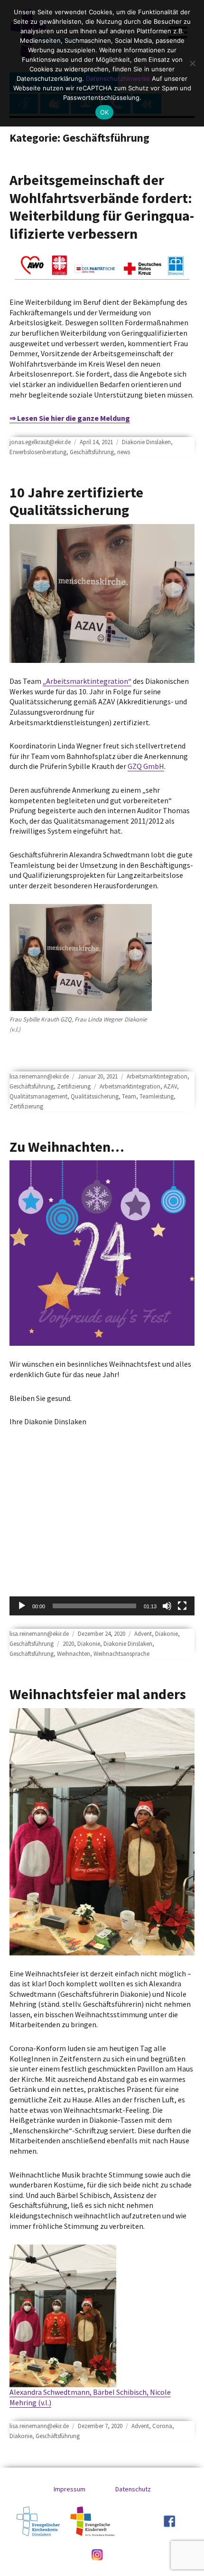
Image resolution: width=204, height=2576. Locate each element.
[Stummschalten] (167, 1606)
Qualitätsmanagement (38, 1096)
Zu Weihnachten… (67, 1147)
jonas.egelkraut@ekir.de (40, 442)
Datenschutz (133, 2489)
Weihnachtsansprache (121, 1654)
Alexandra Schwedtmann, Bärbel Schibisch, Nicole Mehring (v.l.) (90, 2397)
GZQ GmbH (146, 766)
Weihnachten (74, 1654)
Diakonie (167, 1634)
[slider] (94, 1606)
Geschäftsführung (92, 452)
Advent (143, 1634)
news (124, 452)
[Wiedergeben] (22, 1606)
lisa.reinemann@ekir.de (39, 1076)
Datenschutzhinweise (118, 78)
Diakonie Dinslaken (146, 442)
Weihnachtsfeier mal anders (98, 1694)
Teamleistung (157, 1096)
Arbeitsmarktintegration (157, 1076)
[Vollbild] (182, 1606)
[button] (102, 1563)
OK (105, 112)
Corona (162, 2426)
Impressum (70, 2489)
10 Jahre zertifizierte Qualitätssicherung (76, 501)
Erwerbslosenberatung (38, 452)
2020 (68, 1644)
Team (129, 1096)
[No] (192, 63)
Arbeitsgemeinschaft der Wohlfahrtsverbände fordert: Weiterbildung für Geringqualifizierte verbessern (102, 207)
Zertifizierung (74, 1086)
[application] (102, 1563)
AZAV (170, 1086)
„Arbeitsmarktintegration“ (87, 681)
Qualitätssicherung (95, 1096)
